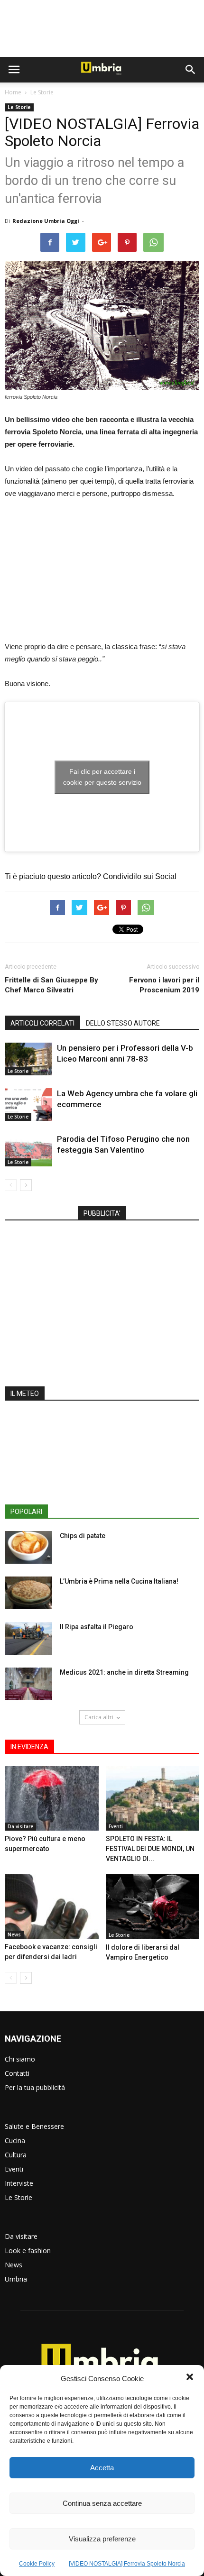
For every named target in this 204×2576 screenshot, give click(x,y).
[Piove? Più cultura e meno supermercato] (52, 1798)
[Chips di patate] (28, 1547)
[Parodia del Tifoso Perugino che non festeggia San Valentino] (28, 1150)
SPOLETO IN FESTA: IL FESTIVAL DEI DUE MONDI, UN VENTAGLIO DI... (150, 1849)
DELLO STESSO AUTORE (123, 1023)
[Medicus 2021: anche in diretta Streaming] (28, 1684)
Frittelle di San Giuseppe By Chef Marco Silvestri (51, 985)
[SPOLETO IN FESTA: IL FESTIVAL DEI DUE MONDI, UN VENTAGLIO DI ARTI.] (153, 1798)
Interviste (19, 2183)
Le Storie (42, 92)
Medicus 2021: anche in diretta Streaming (124, 1672)
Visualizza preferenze (102, 2539)
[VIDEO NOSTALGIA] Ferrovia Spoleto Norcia (127, 2564)
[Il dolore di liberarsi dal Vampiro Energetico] (153, 1907)
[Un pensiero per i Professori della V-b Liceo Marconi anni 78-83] (28, 1059)
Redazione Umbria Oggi (46, 221)
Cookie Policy (37, 2564)
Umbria (16, 2279)
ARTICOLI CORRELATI (42, 1023)
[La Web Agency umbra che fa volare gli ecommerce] (28, 1105)
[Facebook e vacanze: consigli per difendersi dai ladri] (52, 1907)
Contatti (17, 2073)
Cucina (15, 2141)
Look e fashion (28, 2251)
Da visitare (20, 1826)
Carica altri (99, 1717)
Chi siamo (20, 2059)
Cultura (16, 2155)
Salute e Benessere (34, 2126)
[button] (190, 2378)
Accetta (102, 2468)
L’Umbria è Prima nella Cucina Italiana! (119, 1581)
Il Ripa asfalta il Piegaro (97, 1627)
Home (13, 92)
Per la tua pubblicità (35, 2087)
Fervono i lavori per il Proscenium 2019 (164, 985)
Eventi (116, 1826)
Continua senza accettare (102, 2503)
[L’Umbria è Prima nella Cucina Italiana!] (28, 1593)
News (14, 1934)
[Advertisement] (102, 28)
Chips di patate (83, 1536)
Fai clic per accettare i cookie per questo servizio (102, 777)
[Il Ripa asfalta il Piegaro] (28, 1638)
